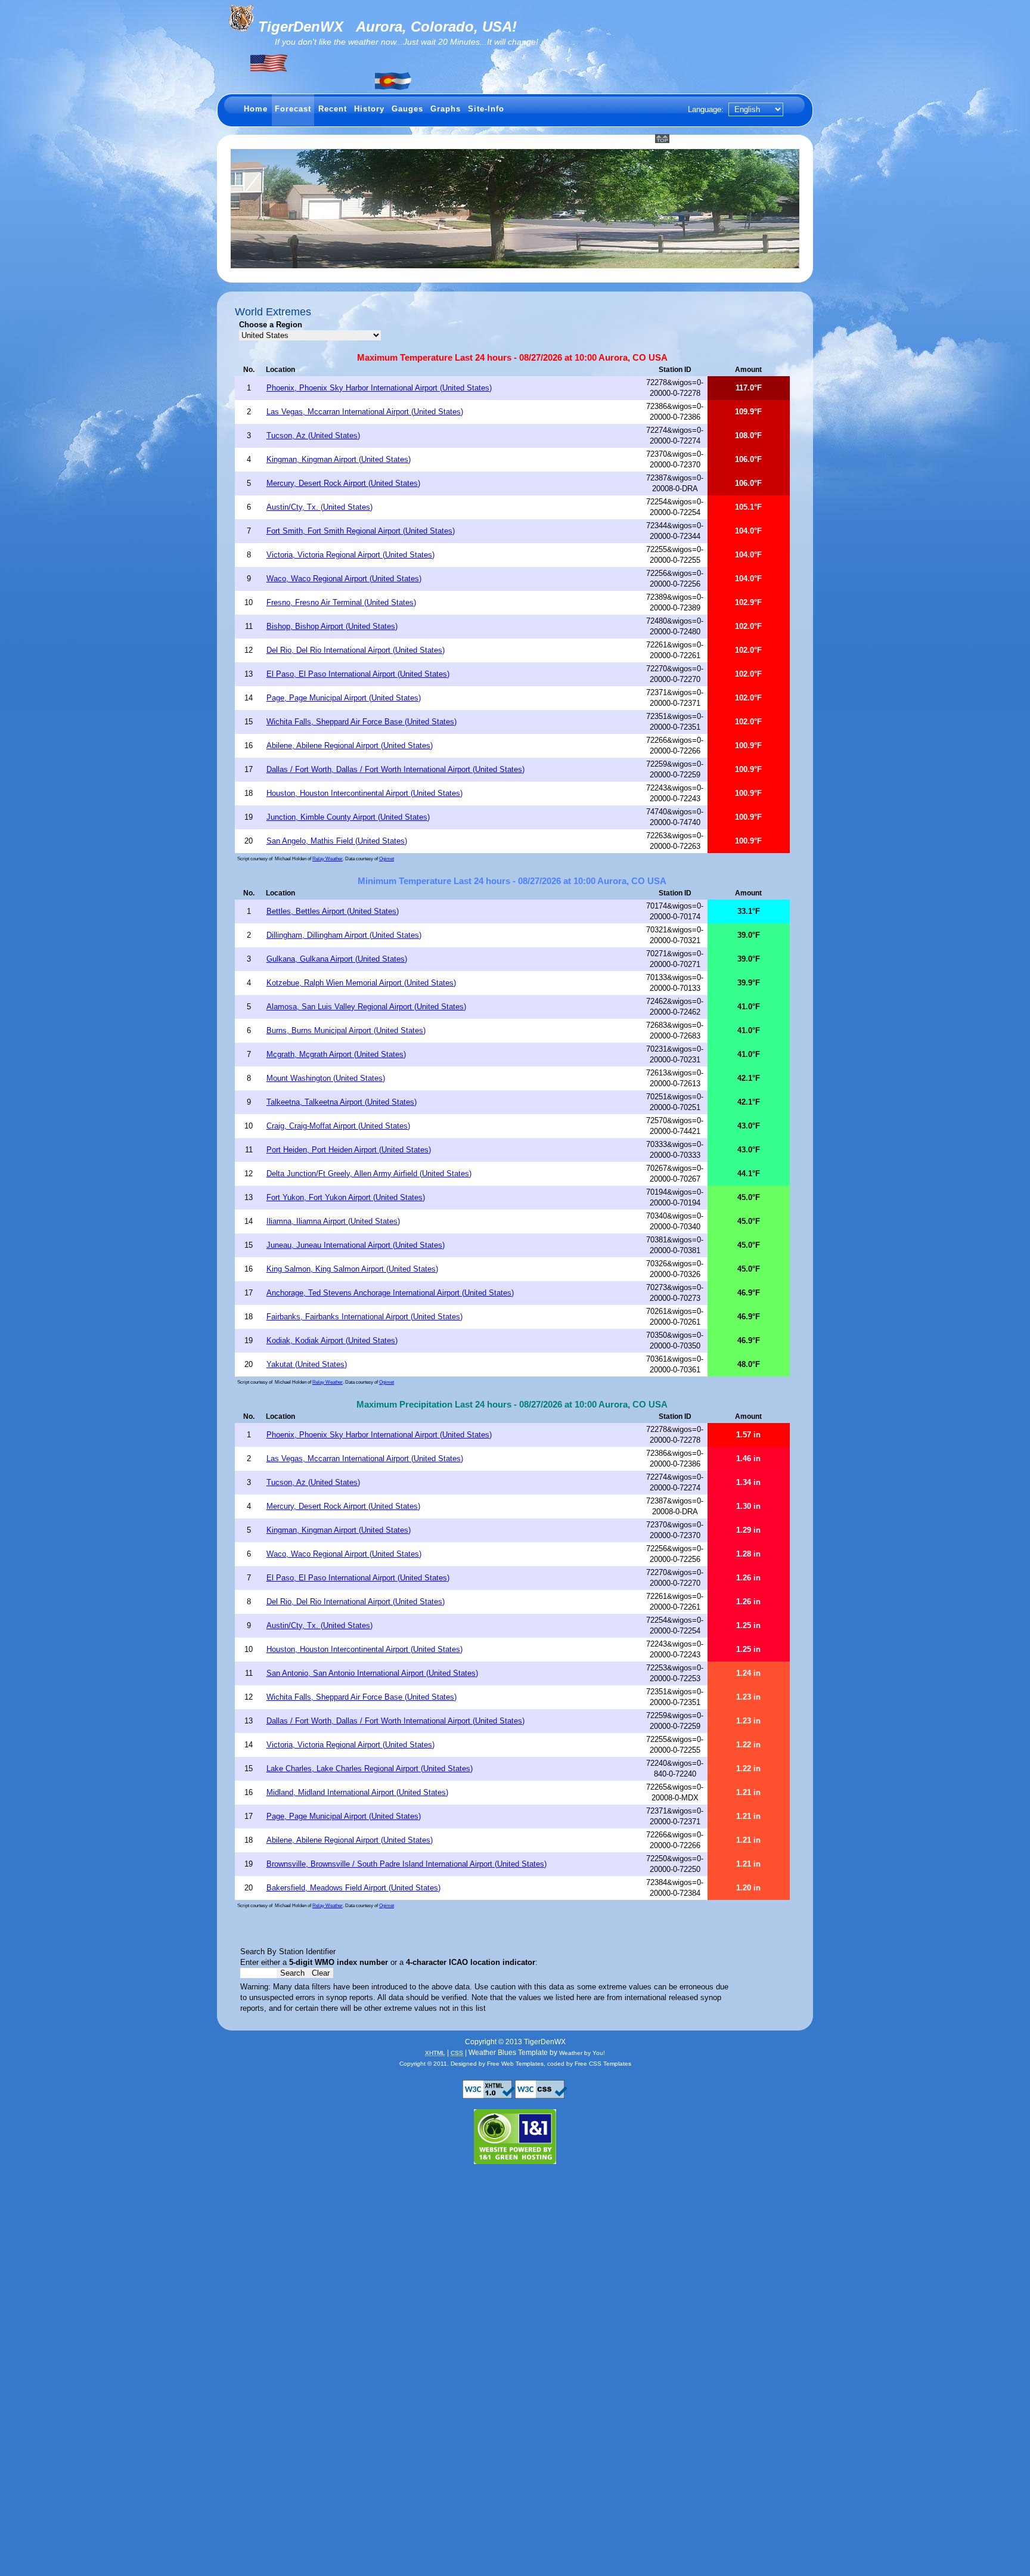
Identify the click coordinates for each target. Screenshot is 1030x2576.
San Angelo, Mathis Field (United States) (337, 841)
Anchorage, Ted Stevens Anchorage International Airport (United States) (390, 1293)
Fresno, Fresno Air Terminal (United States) (341, 602)
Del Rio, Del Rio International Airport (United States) (356, 650)
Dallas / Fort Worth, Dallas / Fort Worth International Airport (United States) (395, 769)
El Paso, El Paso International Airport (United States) (358, 674)
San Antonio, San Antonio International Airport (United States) (372, 1673)
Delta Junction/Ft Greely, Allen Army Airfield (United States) (369, 1174)
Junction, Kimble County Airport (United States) (348, 817)
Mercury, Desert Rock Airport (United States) (343, 483)
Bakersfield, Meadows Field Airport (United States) (353, 1888)
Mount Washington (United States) (326, 1078)
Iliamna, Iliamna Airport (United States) (333, 1221)
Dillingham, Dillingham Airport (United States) (344, 935)
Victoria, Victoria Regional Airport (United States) (350, 555)
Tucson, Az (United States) (313, 435)
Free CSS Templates (603, 2064)
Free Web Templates (515, 2064)
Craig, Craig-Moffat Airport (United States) (338, 1126)
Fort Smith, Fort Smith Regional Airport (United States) (361, 531)
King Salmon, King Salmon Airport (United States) (352, 1269)
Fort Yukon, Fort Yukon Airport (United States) (346, 1197)
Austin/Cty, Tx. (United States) (319, 507)
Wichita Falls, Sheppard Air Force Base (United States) (362, 722)
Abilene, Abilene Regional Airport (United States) (350, 745)
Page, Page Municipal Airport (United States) (344, 698)
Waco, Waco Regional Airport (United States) (344, 579)
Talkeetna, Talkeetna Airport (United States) (342, 1102)
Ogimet (387, 859)
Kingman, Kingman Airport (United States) (339, 459)
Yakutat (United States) (307, 1364)
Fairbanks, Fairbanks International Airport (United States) (364, 1317)
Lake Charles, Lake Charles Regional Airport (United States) (370, 1769)
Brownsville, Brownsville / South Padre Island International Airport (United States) (407, 1864)
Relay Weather (328, 859)
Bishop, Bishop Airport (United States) (332, 626)
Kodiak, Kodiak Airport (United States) (332, 1340)
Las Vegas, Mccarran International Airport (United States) (365, 412)
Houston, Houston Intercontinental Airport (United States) (364, 793)
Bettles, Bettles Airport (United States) (333, 911)
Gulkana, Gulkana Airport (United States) (337, 959)
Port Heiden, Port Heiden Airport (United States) (349, 1150)
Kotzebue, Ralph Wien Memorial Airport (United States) (361, 983)
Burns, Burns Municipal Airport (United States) (346, 1030)
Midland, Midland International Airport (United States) (357, 1792)
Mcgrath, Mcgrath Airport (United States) (336, 1054)
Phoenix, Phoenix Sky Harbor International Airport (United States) (379, 388)
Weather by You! (582, 2053)
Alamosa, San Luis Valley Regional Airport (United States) (366, 1007)
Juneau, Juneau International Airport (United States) (356, 1245)
